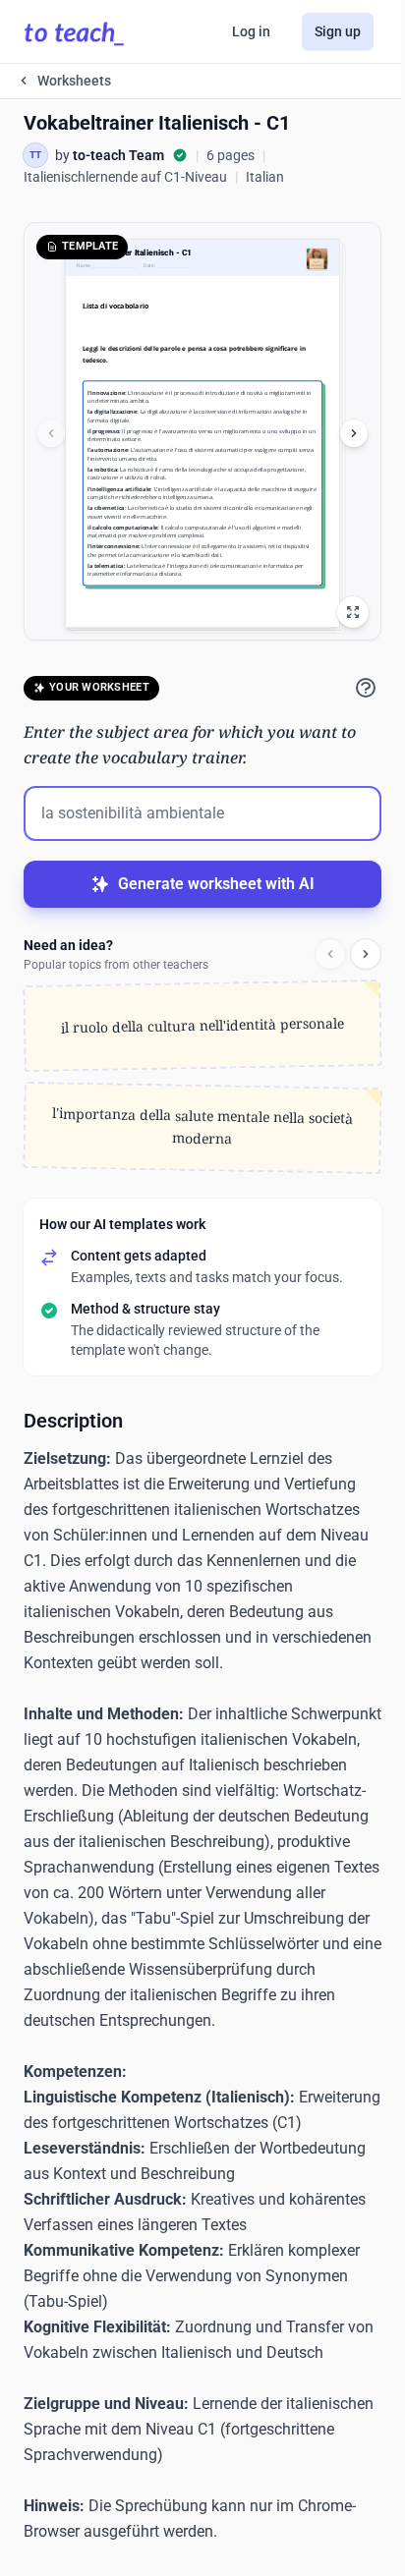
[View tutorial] (366, 688)
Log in (251, 31)
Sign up (338, 31)
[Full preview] (353, 612)
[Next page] (354, 433)
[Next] (366, 954)
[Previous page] (51, 433)
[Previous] (330, 954)
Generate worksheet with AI (216, 884)
